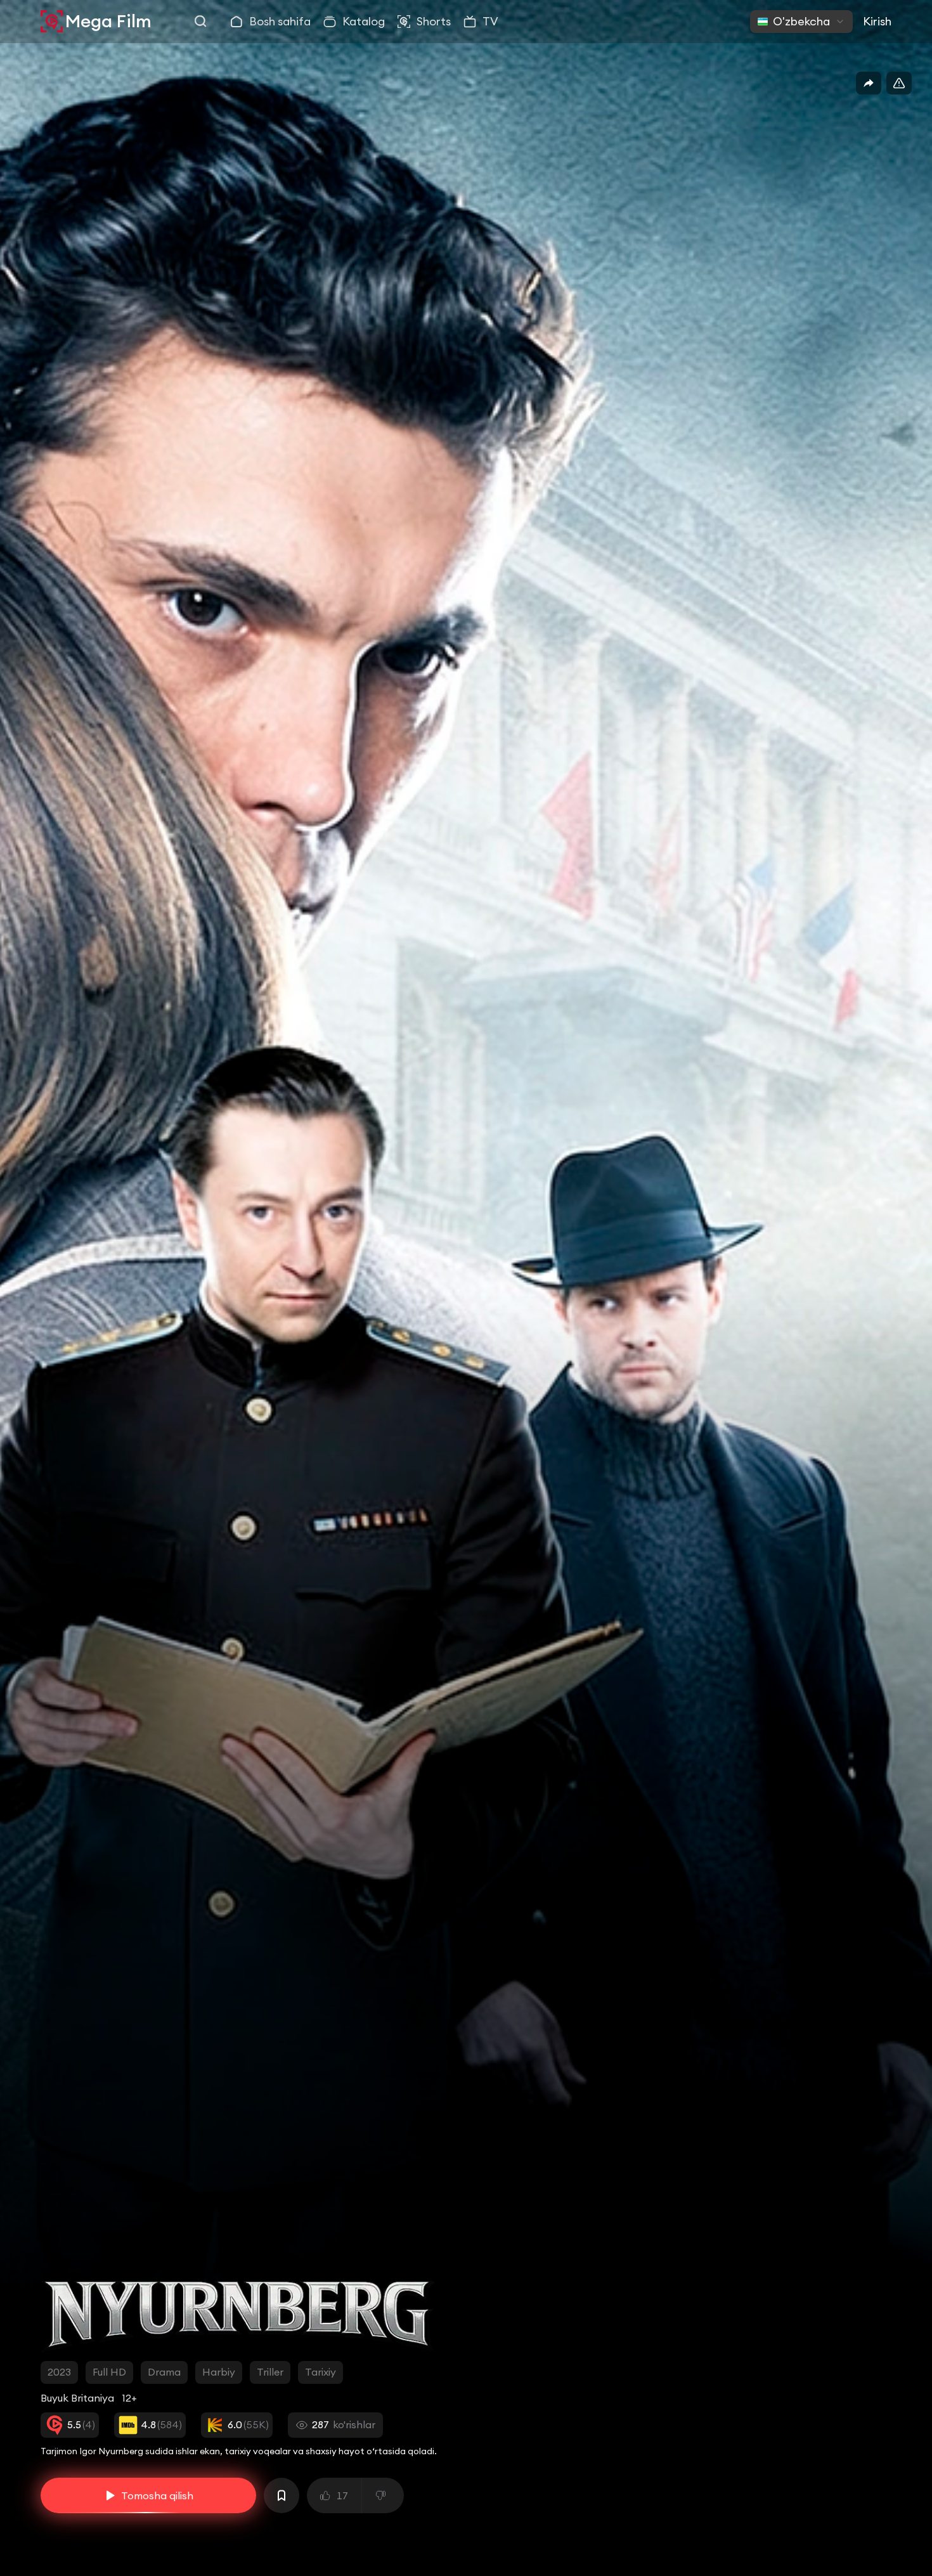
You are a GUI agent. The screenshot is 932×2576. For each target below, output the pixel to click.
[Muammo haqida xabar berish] (899, 83)
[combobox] (801, 22)
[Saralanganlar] (282, 2495)
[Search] (201, 22)
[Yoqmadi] (383, 2495)
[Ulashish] (869, 83)
